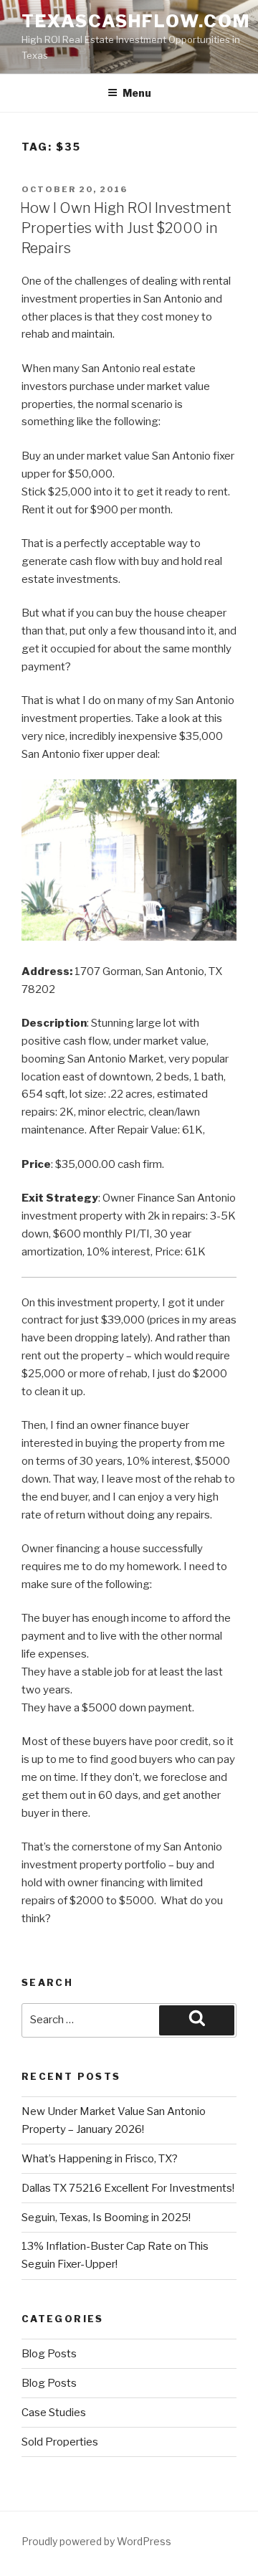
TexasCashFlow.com (136, 21)
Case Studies (54, 2413)
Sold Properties (60, 2442)
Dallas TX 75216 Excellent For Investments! (128, 2188)
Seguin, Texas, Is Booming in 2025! (106, 2218)
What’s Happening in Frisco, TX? (100, 2159)
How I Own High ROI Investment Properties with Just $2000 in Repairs (126, 228)
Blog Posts (49, 2354)
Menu (137, 93)
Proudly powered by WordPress (96, 2541)
